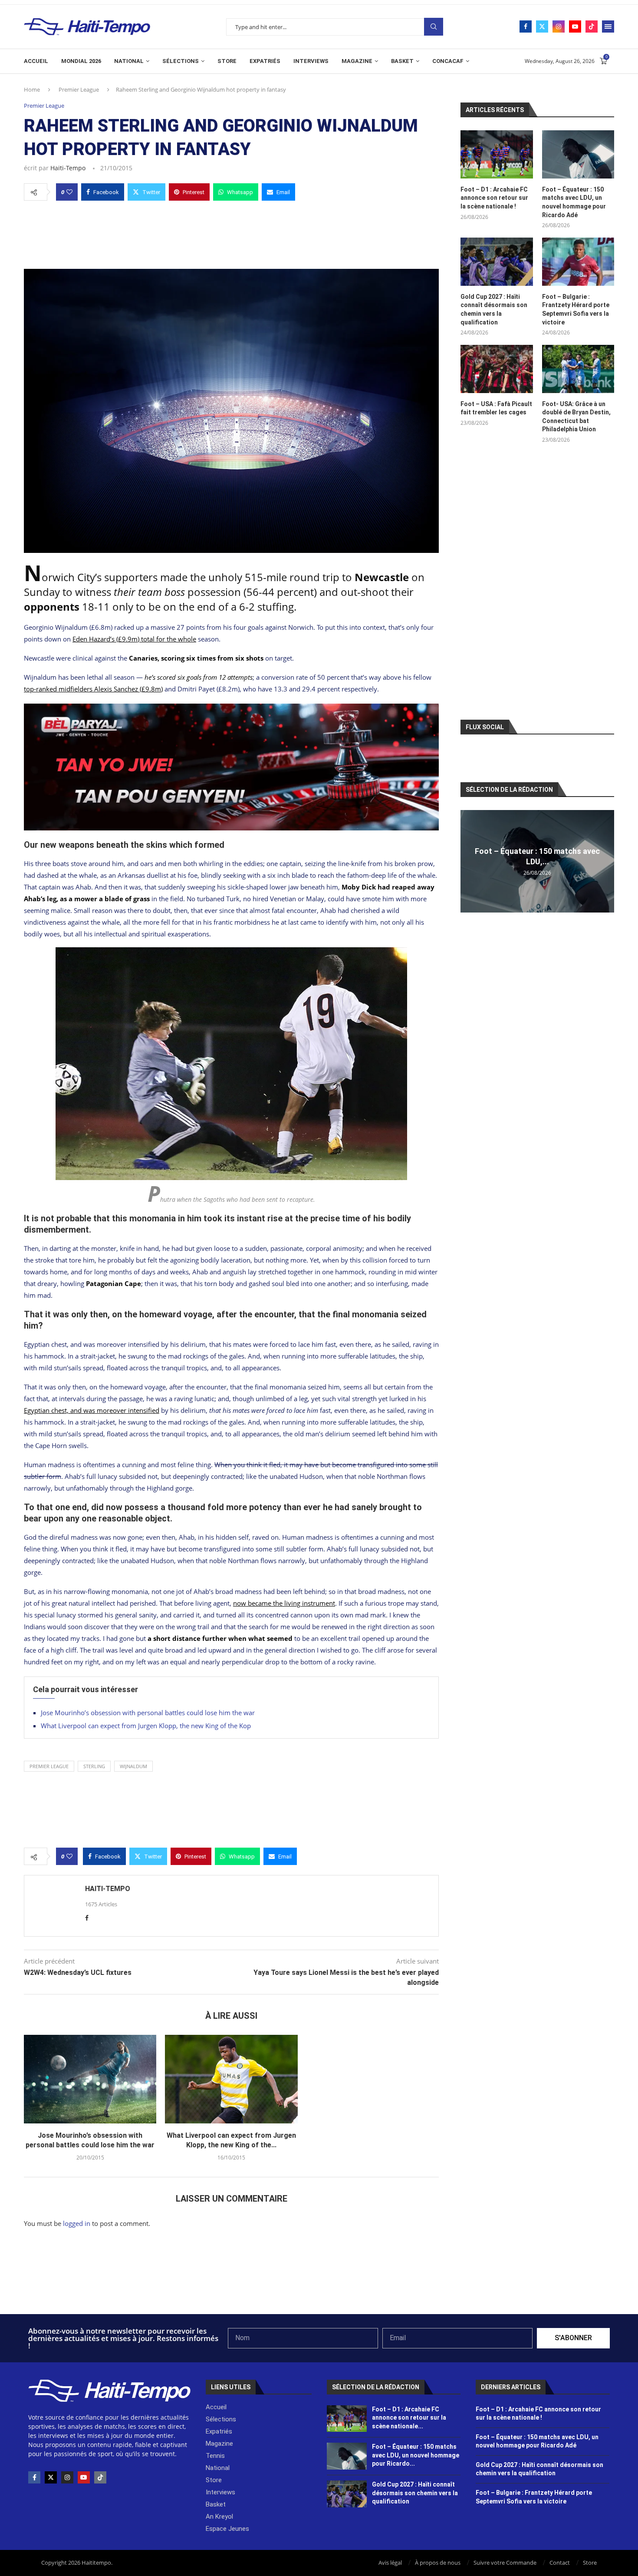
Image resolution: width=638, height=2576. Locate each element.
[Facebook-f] (34, 2477)
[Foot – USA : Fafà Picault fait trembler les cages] (497, 369)
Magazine (357, 61)
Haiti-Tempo (68, 168)
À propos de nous (438, 2563)
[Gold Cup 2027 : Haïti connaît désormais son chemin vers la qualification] (497, 262)
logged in (77, 2223)
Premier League (79, 89)
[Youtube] (575, 26)
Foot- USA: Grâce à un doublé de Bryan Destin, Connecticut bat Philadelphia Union (576, 417)
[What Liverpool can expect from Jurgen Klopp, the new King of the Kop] (231, 2079)
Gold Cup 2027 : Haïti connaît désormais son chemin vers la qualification (494, 309)
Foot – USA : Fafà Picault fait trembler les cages (496, 408)
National (129, 61)
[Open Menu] (608, 26)
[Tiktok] (592, 26)
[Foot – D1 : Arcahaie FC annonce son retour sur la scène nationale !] (497, 154)
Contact (560, 2563)
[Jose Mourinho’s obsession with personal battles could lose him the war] (90, 2079)
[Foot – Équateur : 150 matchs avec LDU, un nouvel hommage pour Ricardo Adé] (578, 154)
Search (434, 27)
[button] (468, 861)
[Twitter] (542, 26)
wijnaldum (133, 1766)
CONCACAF (448, 61)
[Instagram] (559, 26)
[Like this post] (69, 192)
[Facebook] (526, 26)
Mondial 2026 (81, 61)
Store (227, 61)
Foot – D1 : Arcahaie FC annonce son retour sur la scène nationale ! (494, 198)
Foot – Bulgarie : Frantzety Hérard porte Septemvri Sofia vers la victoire (576, 309)
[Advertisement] (231, 232)
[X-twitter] (51, 2477)
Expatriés (265, 61)
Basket (402, 61)
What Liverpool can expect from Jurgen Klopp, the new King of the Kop (146, 1726)
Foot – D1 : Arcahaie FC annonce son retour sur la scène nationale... (409, 2418)
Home (32, 89)
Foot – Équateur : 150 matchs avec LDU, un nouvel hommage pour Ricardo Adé (574, 202)
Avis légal (390, 2563)
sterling (94, 1766)
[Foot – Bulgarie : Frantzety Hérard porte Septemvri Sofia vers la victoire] (578, 262)
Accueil (36, 61)
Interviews (311, 61)
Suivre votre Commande (505, 2563)
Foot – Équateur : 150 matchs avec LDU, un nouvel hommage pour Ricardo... (416, 2455)
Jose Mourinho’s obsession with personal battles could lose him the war (148, 1713)
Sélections (181, 61)
